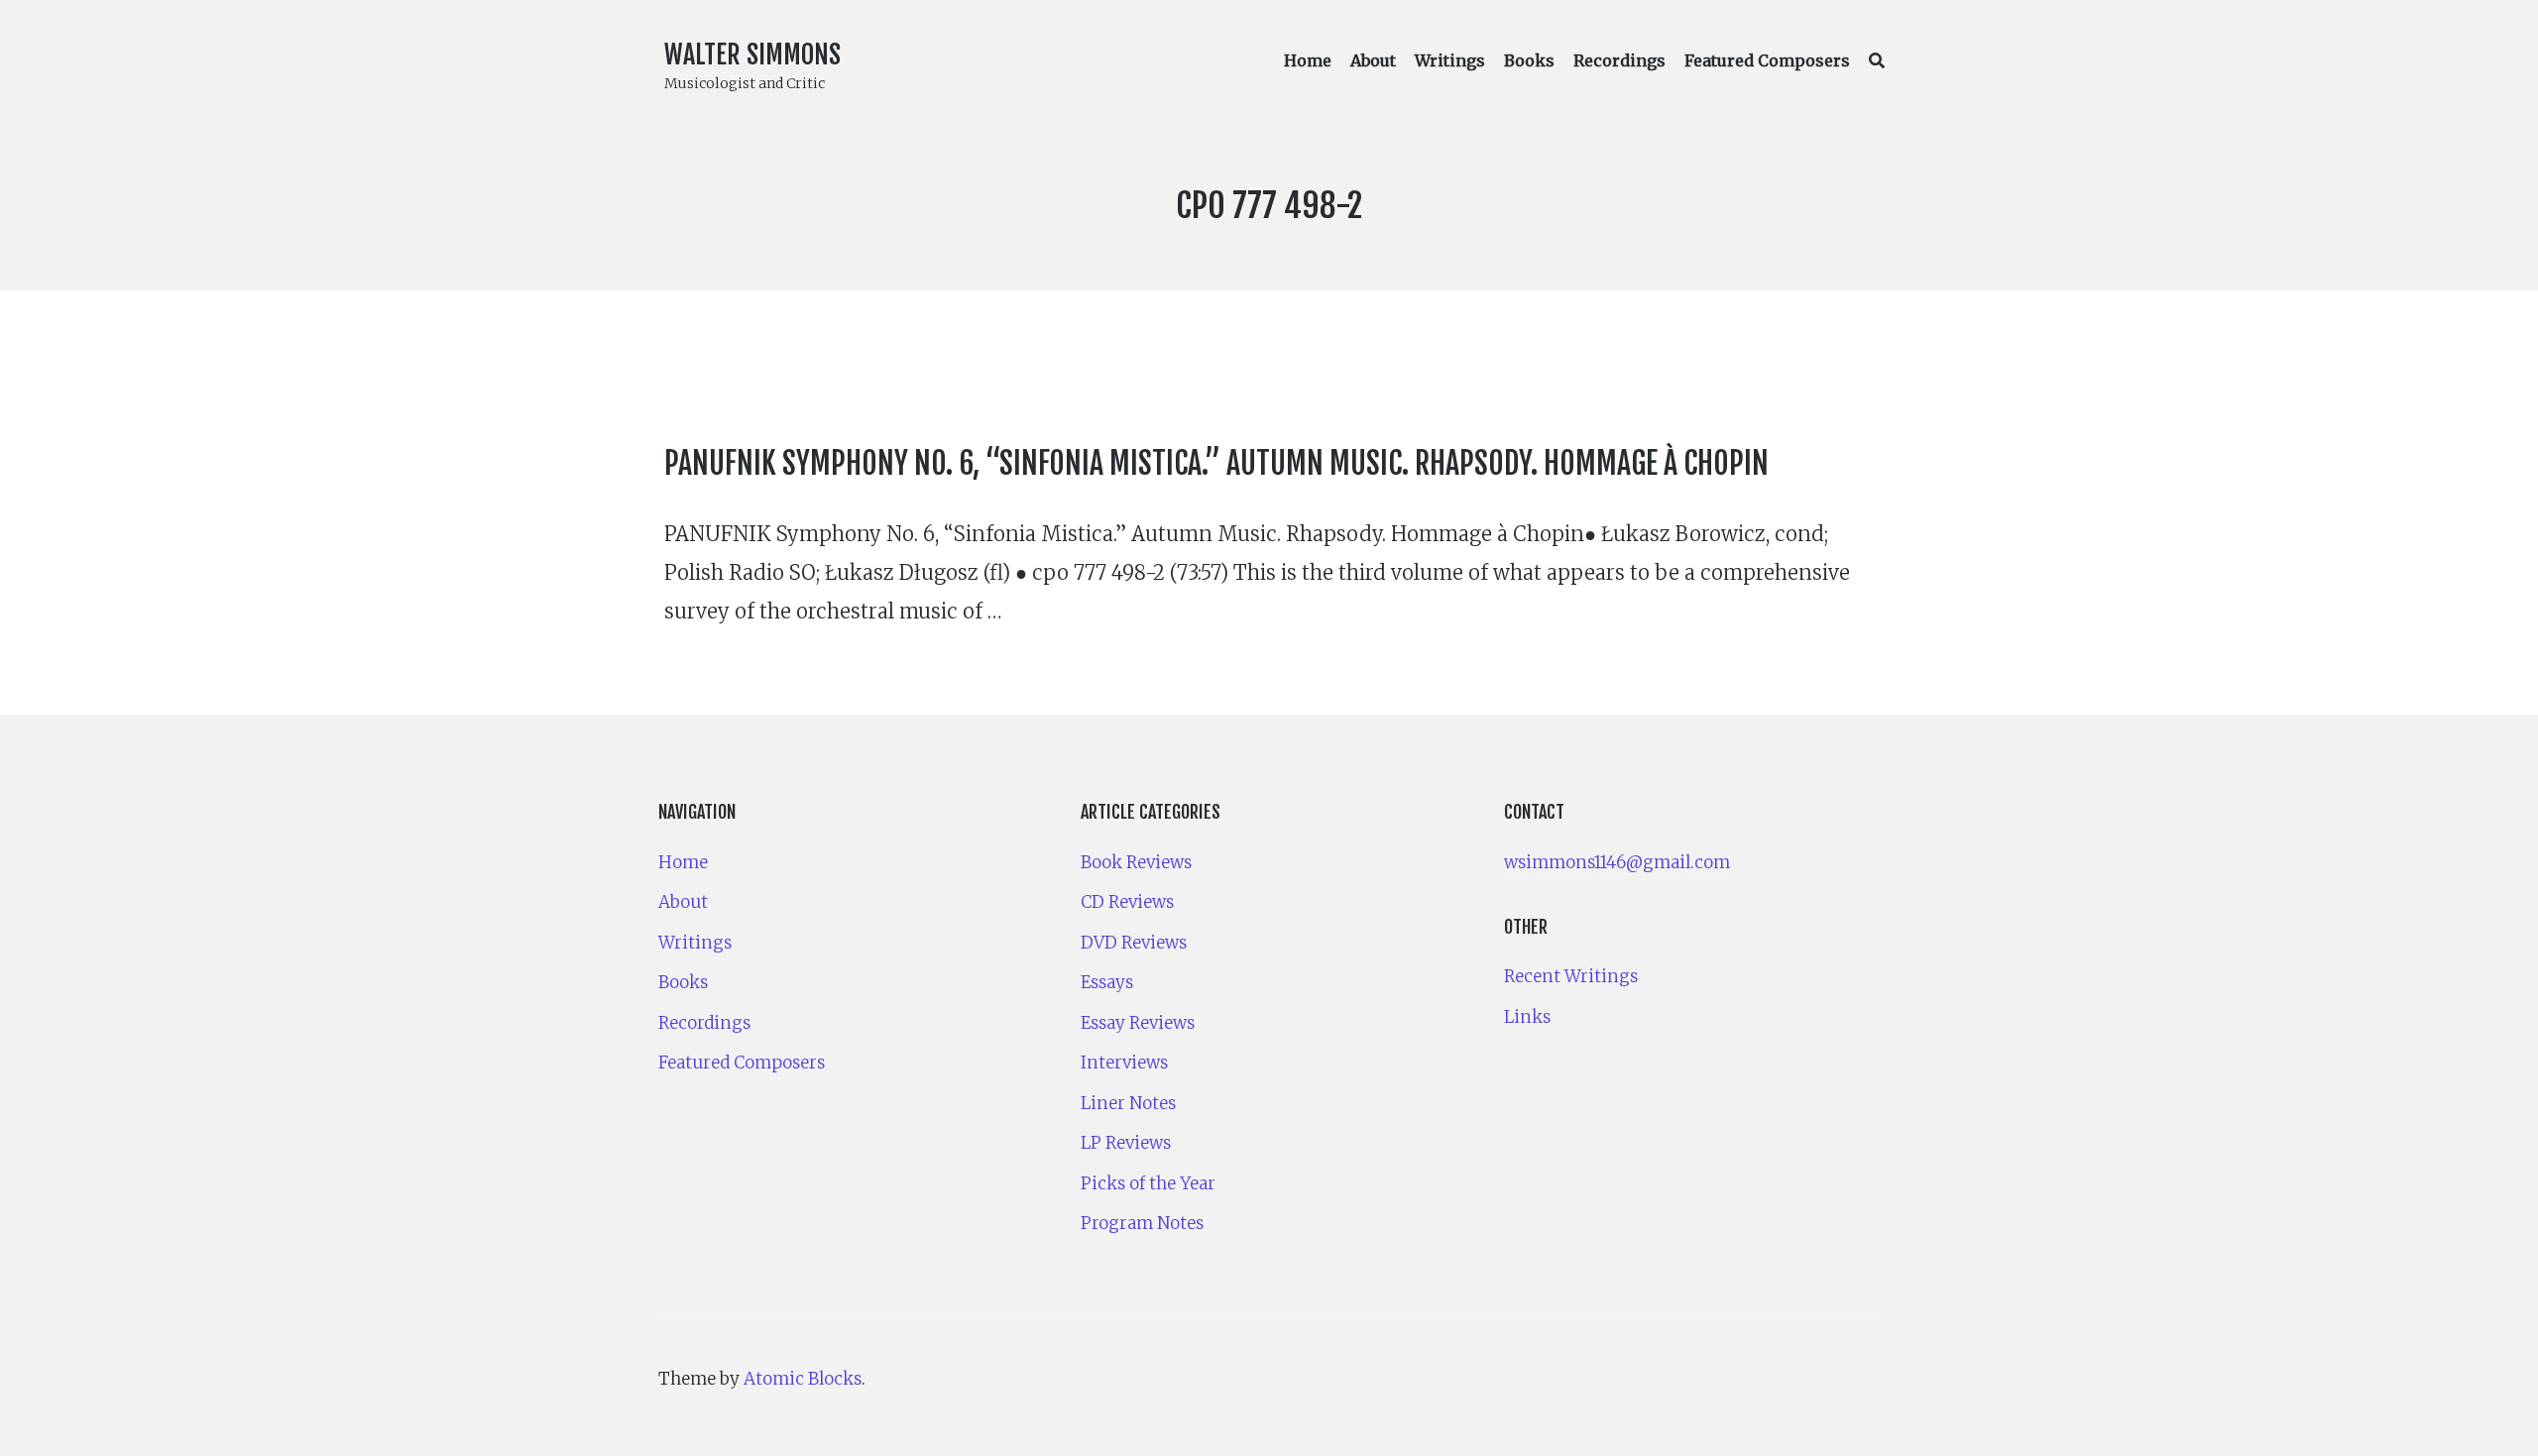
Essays (1107, 982)
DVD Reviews (1134, 943)
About (1373, 60)
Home (1308, 60)
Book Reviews (1136, 862)
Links (1527, 1017)
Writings (1450, 60)
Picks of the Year (1148, 1183)
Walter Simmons (752, 55)
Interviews (1124, 1063)
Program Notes (1142, 1223)
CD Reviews (1127, 902)
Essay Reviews (1138, 1023)
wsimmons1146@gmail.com (1617, 862)
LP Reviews (1126, 1143)
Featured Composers (1767, 60)
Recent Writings (1571, 976)
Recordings (1619, 60)
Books (1529, 60)
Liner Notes (1128, 1103)
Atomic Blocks (803, 1379)
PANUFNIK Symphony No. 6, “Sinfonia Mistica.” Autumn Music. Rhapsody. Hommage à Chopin (1216, 463)
